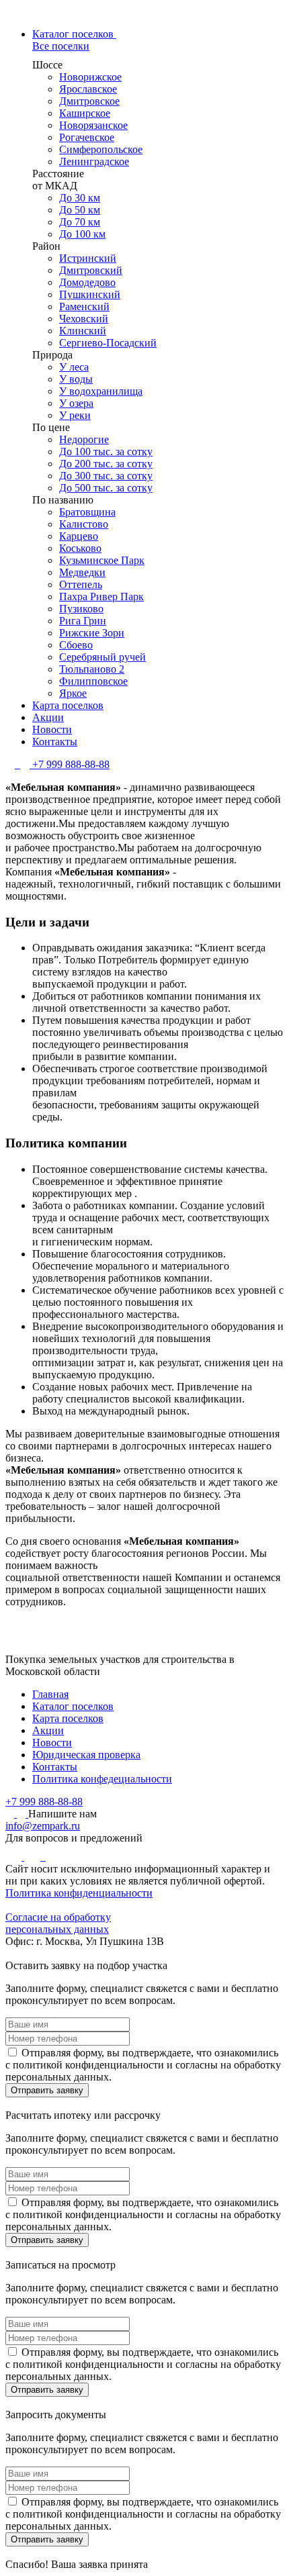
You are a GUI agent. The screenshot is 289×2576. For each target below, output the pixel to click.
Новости (52, 1743)
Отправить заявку (47, 2090)
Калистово (84, 524)
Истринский (88, 258)
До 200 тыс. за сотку (106, 464)
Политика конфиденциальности (79, 1893)
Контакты (55, 1767)
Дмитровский (91, 270)
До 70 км (80, 222)
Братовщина (87, 512)
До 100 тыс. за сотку (106, 451)
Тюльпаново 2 (92, 669)
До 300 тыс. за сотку (106, 476)
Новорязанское (93, 125)
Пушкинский (90, 294)
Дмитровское (89, 101)
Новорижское (90, 77)
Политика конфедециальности (102, 1779)
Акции (48, 1730)
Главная (50, 1694)
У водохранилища (101, 391)
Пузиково (81, 609)
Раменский (84, 306)
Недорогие (84, 439)
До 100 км (82, 234)
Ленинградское (94, 161)
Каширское (85, 113)
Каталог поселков (73, 1706)
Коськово (80, 548)
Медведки (82, 572)
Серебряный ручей (102, 657)
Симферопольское (101, 149)
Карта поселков (68, 1718)
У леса (74, 367)
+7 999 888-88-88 (71, 764)
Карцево (79, 536)
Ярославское (88, 89)
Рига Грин (83, 621)
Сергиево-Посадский (108, 343)
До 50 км (80, 210)
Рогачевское (87, 137)
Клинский (83, 331)
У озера (76, 403)
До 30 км (80, 198)
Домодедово (87, 282)
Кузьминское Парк (102, 560)
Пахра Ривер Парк (101, 597)
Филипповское (93, 681)
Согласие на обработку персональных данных (58, 1923)
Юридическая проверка (86, 1755)
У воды (76, 379)
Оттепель (81, 584)
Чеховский (84, 319)
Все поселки (61, 46)
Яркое (73, 693)
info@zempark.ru (43, 1826)
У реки (75, 415)
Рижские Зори (92, 633)
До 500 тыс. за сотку (106, 488)
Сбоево (76, 645)
